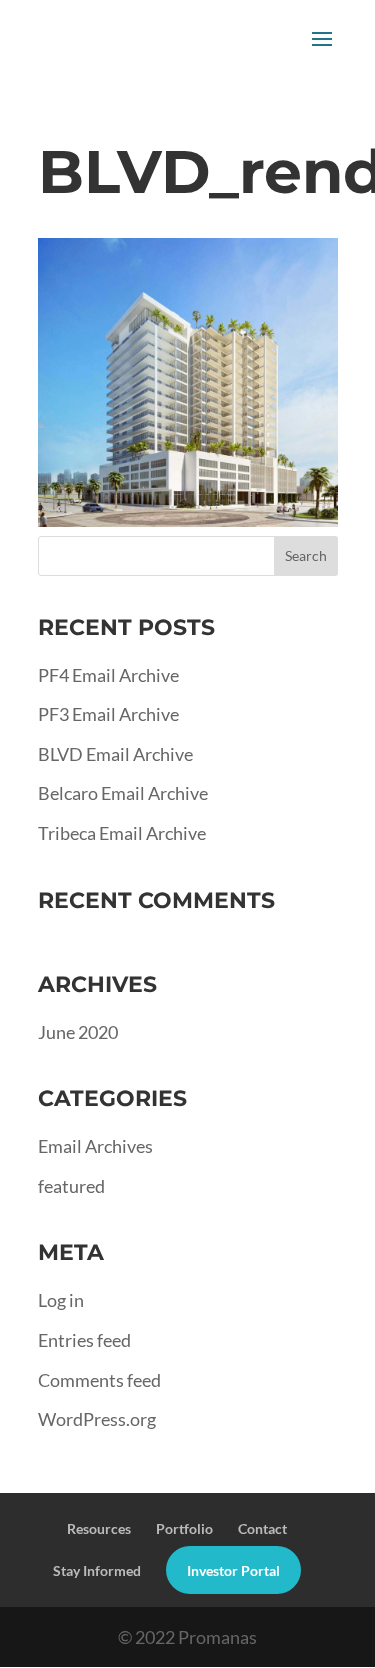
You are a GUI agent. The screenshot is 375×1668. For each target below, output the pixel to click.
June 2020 (78, 1032)
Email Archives (95, 1146)
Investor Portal (233, 1570)
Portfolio (184, 1528)
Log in (61, 1300)
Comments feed (99, 1380)
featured (71, 1186)
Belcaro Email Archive (123, 793)
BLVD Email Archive (115, 754)
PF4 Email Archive (108, 675)
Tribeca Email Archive (122, 833)
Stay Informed (97, 1570)
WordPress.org (97, 1419)
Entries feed (84, 1340)
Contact (262, 1528)
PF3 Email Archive (108, 714)
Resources (99, 1528)
